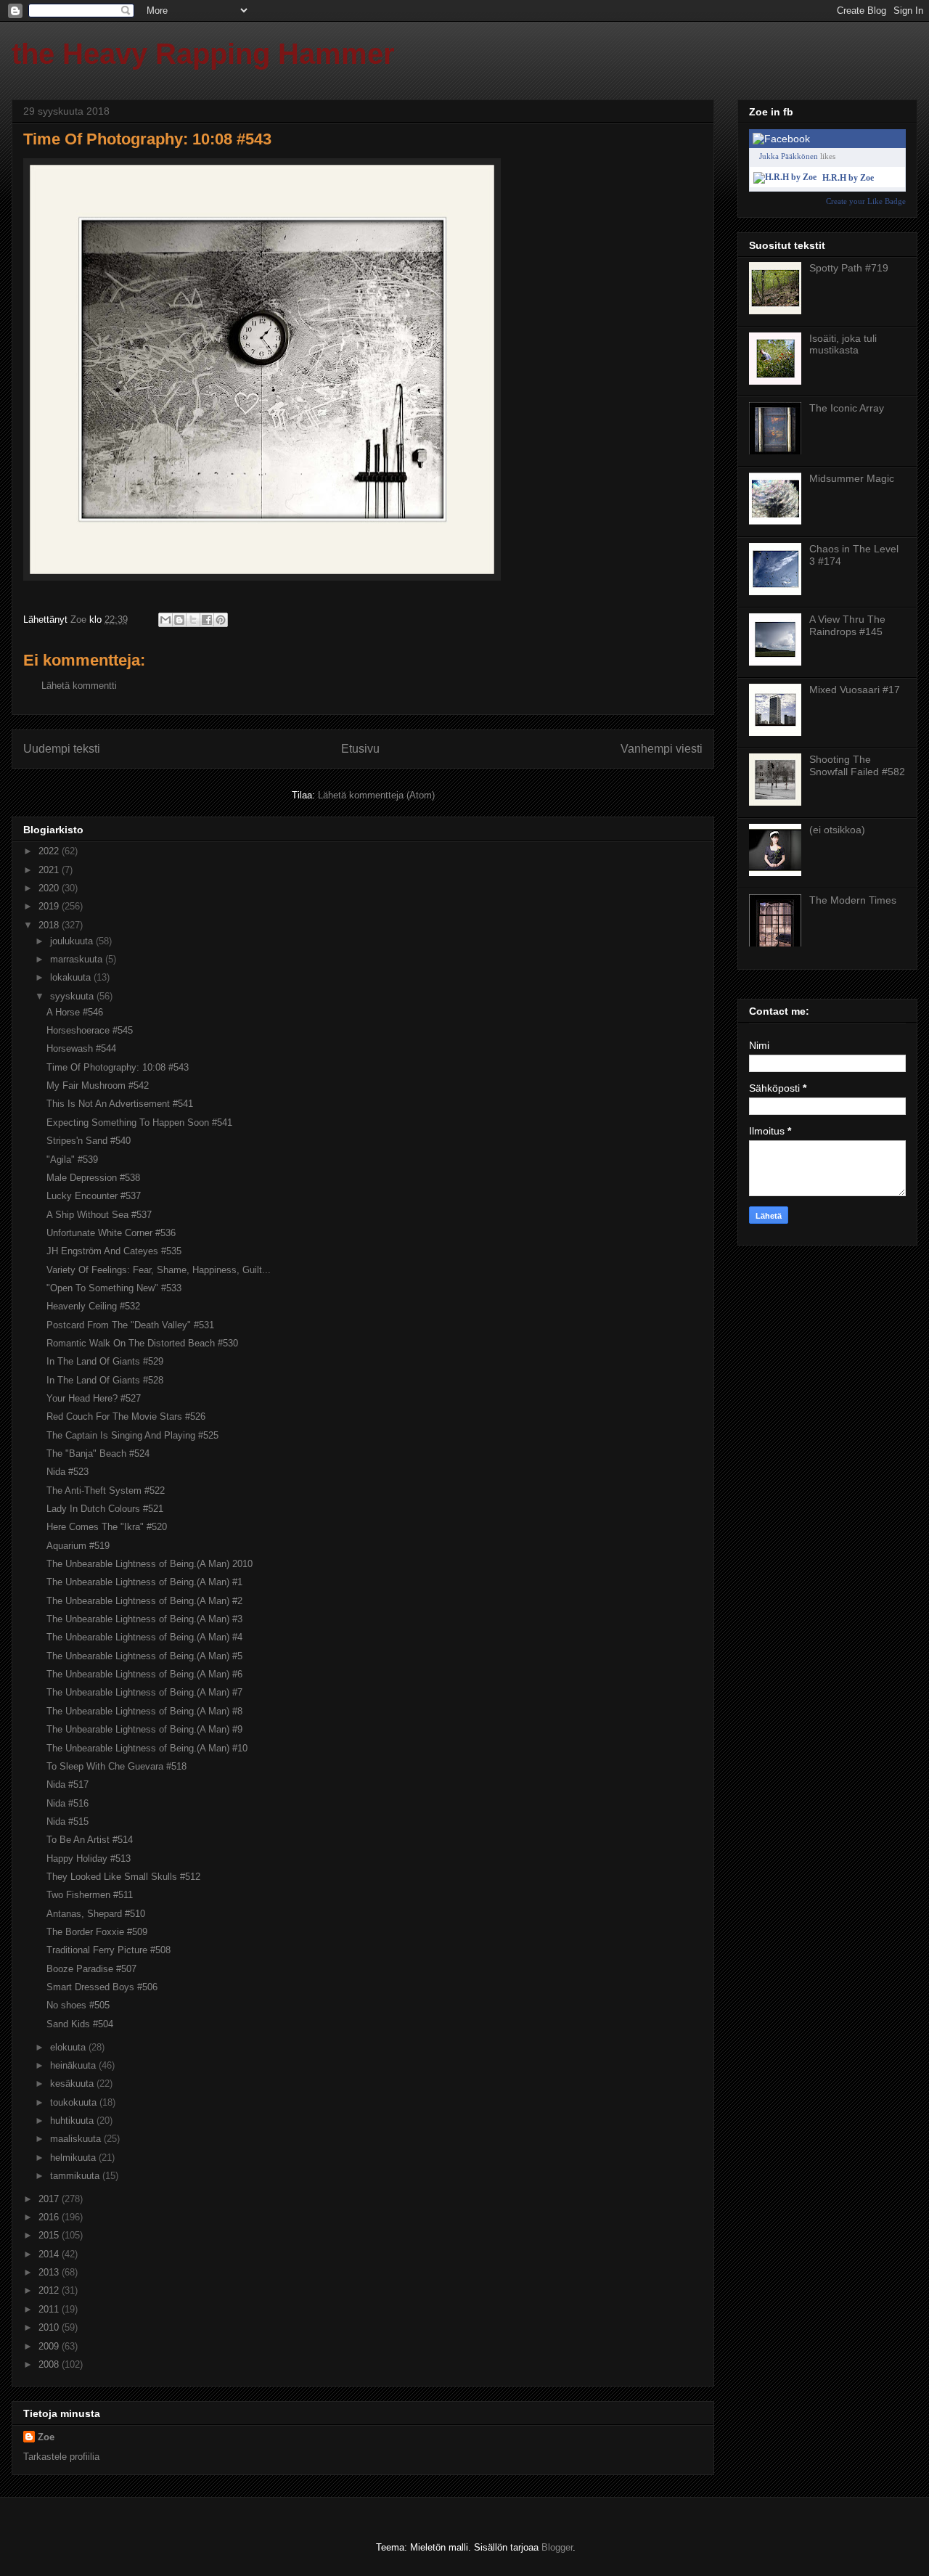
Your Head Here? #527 (94, 1398)
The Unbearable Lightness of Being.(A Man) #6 (144, 1674)
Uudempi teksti (62, 749)
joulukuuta (73, 941)
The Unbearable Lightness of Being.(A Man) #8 (144, 1711)
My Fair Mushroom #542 (98, 1085)
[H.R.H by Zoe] (785, 177)
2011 (50, 2309)
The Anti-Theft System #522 (106, 1491)
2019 (50, 906)
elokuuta (69, 2047)
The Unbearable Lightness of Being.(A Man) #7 (144, 1692)
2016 (50, 2217)
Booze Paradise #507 (91, 1969)
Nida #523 (67, 1472)
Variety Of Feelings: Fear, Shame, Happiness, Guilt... (159, 1270)
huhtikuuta (73, 2121)
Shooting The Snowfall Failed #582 (857, 765)
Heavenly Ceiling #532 (93, 1306)
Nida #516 (67, 1803)
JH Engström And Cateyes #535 (114, 1251)
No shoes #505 (78, 2005)
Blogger (557, 2547)
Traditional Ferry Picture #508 (109, 1950)
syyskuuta (73, 996)
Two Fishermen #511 (90, 1895)
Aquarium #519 (78, 1546)
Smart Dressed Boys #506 (102, 1987)
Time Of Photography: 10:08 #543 (118, 1067)
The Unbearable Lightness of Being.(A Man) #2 (144, 1601)
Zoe (46, 2437)
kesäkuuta (73, 2084)
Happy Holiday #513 (89, 1859)
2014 (50, 2254)
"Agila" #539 (72, 1160)
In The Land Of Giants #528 (105, 1380)
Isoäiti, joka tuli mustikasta (843, 344)
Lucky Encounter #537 (94, 1196)
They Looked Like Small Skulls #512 (123, 1877)
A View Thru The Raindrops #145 (847, 625)
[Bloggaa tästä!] (179, 620)
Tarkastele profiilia (61, 2457)
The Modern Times (853, 900)
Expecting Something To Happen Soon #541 (139, 1123)
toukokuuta (75, 2102)
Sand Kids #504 (80, 2024)
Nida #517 (67, 1784)
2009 (50, 2346)
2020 (50, 888)
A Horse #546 (75, 1012)
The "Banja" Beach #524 (98, 1453)
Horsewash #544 (81, 1048)
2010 (50, 2327)
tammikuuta (76, 2176)
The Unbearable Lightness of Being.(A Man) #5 (144, 1656)
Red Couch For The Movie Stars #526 (126, 1416)
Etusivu (360, 749)
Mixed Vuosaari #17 (855, 690)
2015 (50, 2235)
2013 (50, 2272)
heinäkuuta (74, 2065)
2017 (50, 2199)
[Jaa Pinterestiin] (221, 620)
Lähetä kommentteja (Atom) (376, 795)
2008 (50, 2364)
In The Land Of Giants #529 (105, 1361)
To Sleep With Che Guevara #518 (116, 1766)
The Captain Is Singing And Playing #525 (132, 1435)
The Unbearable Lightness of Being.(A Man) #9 (144, 1729)
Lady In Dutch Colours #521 (105, 1509)
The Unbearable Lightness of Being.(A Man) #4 (144, 1637)
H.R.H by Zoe (848, 178)
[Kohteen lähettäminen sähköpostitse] (165, 620)
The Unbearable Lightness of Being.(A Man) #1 (144, 1582)
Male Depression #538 (93, 1178)
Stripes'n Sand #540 (89, 1141)
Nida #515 (67, 1821)
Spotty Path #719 (849, 268)
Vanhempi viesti (662, 749)
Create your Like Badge (866, 201)
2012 (50, 2290)
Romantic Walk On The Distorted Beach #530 (142, 1343)
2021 (50, 870)
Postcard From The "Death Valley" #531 (130, 1325)
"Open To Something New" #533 (114, 1288)
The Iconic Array (847, 408)
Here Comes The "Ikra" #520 (107, 1527)
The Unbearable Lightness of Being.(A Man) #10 (147, 1748)
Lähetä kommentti (79, 686)
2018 (50, 925)
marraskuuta (78, 959)
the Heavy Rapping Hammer (203, 54)
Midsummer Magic (852, 478)
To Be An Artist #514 (90, 1840)
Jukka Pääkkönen (789, 156)
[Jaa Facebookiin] (207, 620)
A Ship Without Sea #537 (99, 1215)
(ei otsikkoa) (837, 830)
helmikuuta (74, 2158)
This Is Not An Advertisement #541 (120, 1104)
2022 (50, 851)
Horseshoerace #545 (90, 1030)
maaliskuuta (77, 2139)
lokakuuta (72, 977)
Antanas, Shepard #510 (96, 1914)
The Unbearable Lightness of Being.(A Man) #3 (144, 1619)
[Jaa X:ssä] (193, 620)
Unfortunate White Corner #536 (111, 1233)
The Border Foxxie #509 (97, 1932)
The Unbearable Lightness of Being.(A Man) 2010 (150, 1564)
